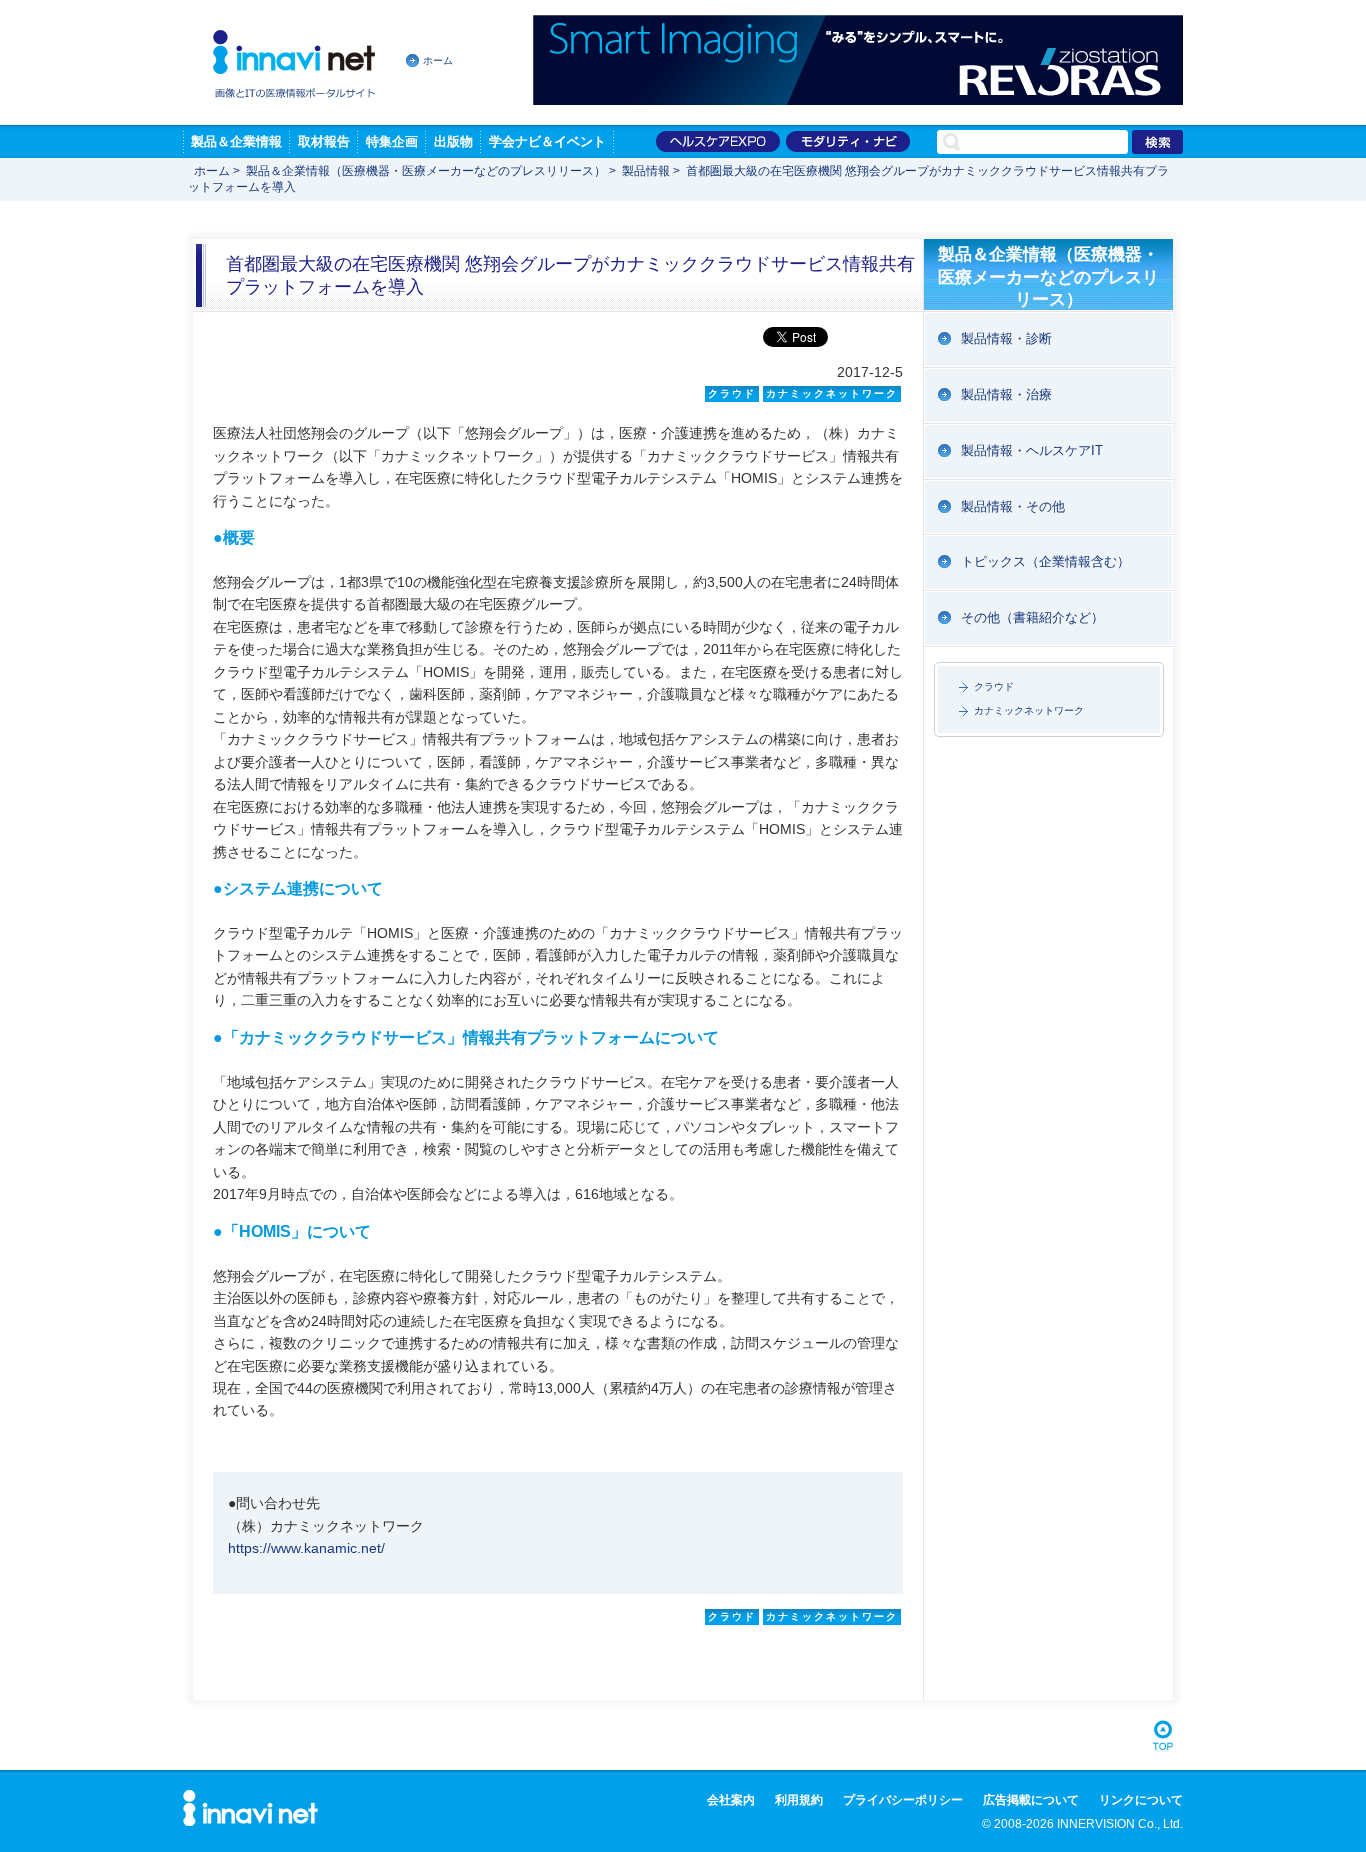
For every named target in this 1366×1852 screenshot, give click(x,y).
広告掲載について (1031, 1800)
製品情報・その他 (1013, 506)
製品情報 (646, 171)
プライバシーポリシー (903, 1800)
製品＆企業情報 (236, 141)
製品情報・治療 (1006, 394)
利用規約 (799, 1800)
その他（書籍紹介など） (1032, 617)
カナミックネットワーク (1029, 710)
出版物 (453, 141)
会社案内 (731, 1800)
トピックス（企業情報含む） (1045, 561)
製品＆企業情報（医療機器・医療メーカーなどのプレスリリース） (426, 171)
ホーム (438, 60)
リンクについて (1141, 1800)
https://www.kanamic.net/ (306, 1548)
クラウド (994, 686)
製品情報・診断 (1006, 338)
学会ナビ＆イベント (547, 141)
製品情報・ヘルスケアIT (1032, 450)
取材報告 (324, 141)
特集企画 (392, 141)
